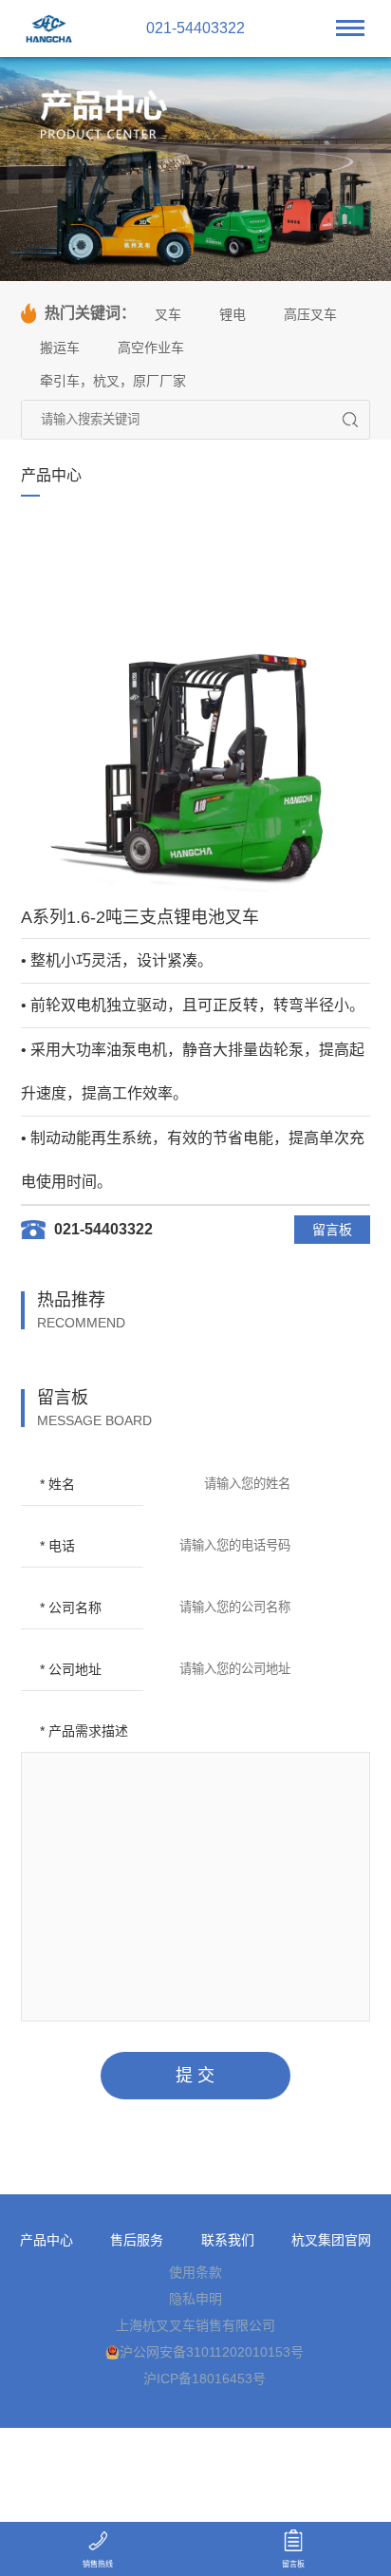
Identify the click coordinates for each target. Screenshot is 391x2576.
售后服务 (137, 2240)
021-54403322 (195, 28)
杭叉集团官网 (331, 2240)
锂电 (233, 314)
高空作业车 (151, 348)
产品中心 (47, 2240)
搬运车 (60, 348)
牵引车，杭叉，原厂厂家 (113, 381)
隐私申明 (195, 2299)
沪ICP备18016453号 (205, 2379)
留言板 (332, 1230)
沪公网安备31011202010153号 (212, 2352)
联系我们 (228, 2240)
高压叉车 (310, 314)
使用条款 (195, 2272)
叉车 (168, 314)
